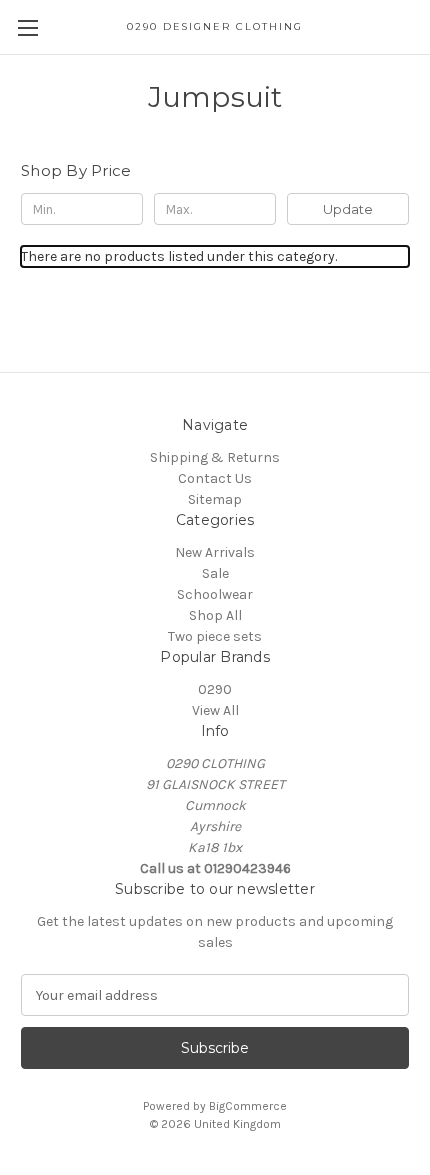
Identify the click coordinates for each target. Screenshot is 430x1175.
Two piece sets (215, 636)
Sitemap (215, 499)
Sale (215, 573)
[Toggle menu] (27, 27)
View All (215, 710)
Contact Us (215, 478)
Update (348, 209)
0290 (215, 689)
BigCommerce (248, 1106)
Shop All (215, 615)
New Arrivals (215, 552)
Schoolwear (215, 594)
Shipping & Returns (215, 457)
